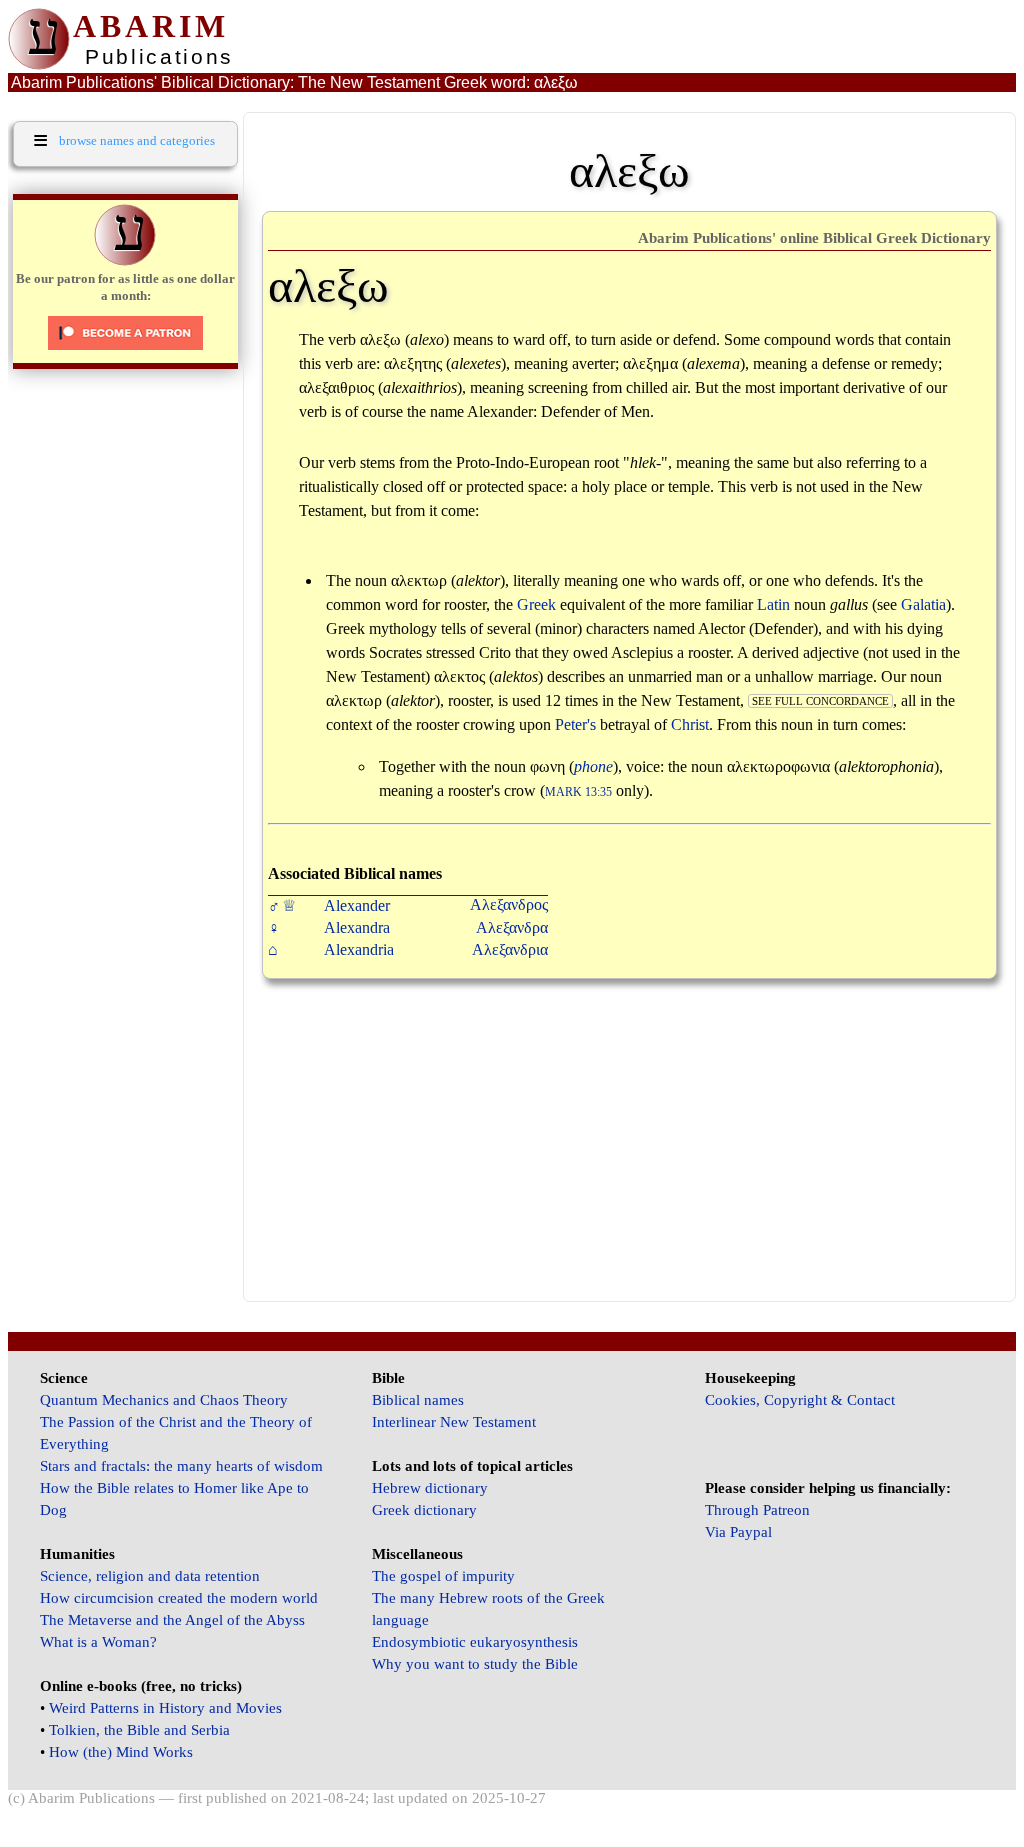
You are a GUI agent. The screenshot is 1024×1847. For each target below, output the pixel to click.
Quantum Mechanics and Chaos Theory (164, 1400)
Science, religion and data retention (150, 1576)
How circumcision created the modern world (179, 1598)
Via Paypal (738, 1532)
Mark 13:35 (578, 792)
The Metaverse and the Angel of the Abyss (172, 1620)
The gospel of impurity (443, 1576)
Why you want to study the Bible (475, 1664)
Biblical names (418, 1400)
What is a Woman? (98, 1642)
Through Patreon (757, 1510)
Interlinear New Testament (454, 1422)
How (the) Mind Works (121, 1752)
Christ (690, 724)
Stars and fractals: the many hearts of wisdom (181, 1466)
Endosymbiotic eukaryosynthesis (475, 1642)
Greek (536, 604)
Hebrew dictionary (430, 1488)
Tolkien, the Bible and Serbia (139, 1730)
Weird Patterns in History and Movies (165, 1708)
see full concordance (820, 701)
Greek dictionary (424, 1510)
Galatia (923, 604)
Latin (773, 604)
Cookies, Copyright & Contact (800, 1400)
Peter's (575, 724)
